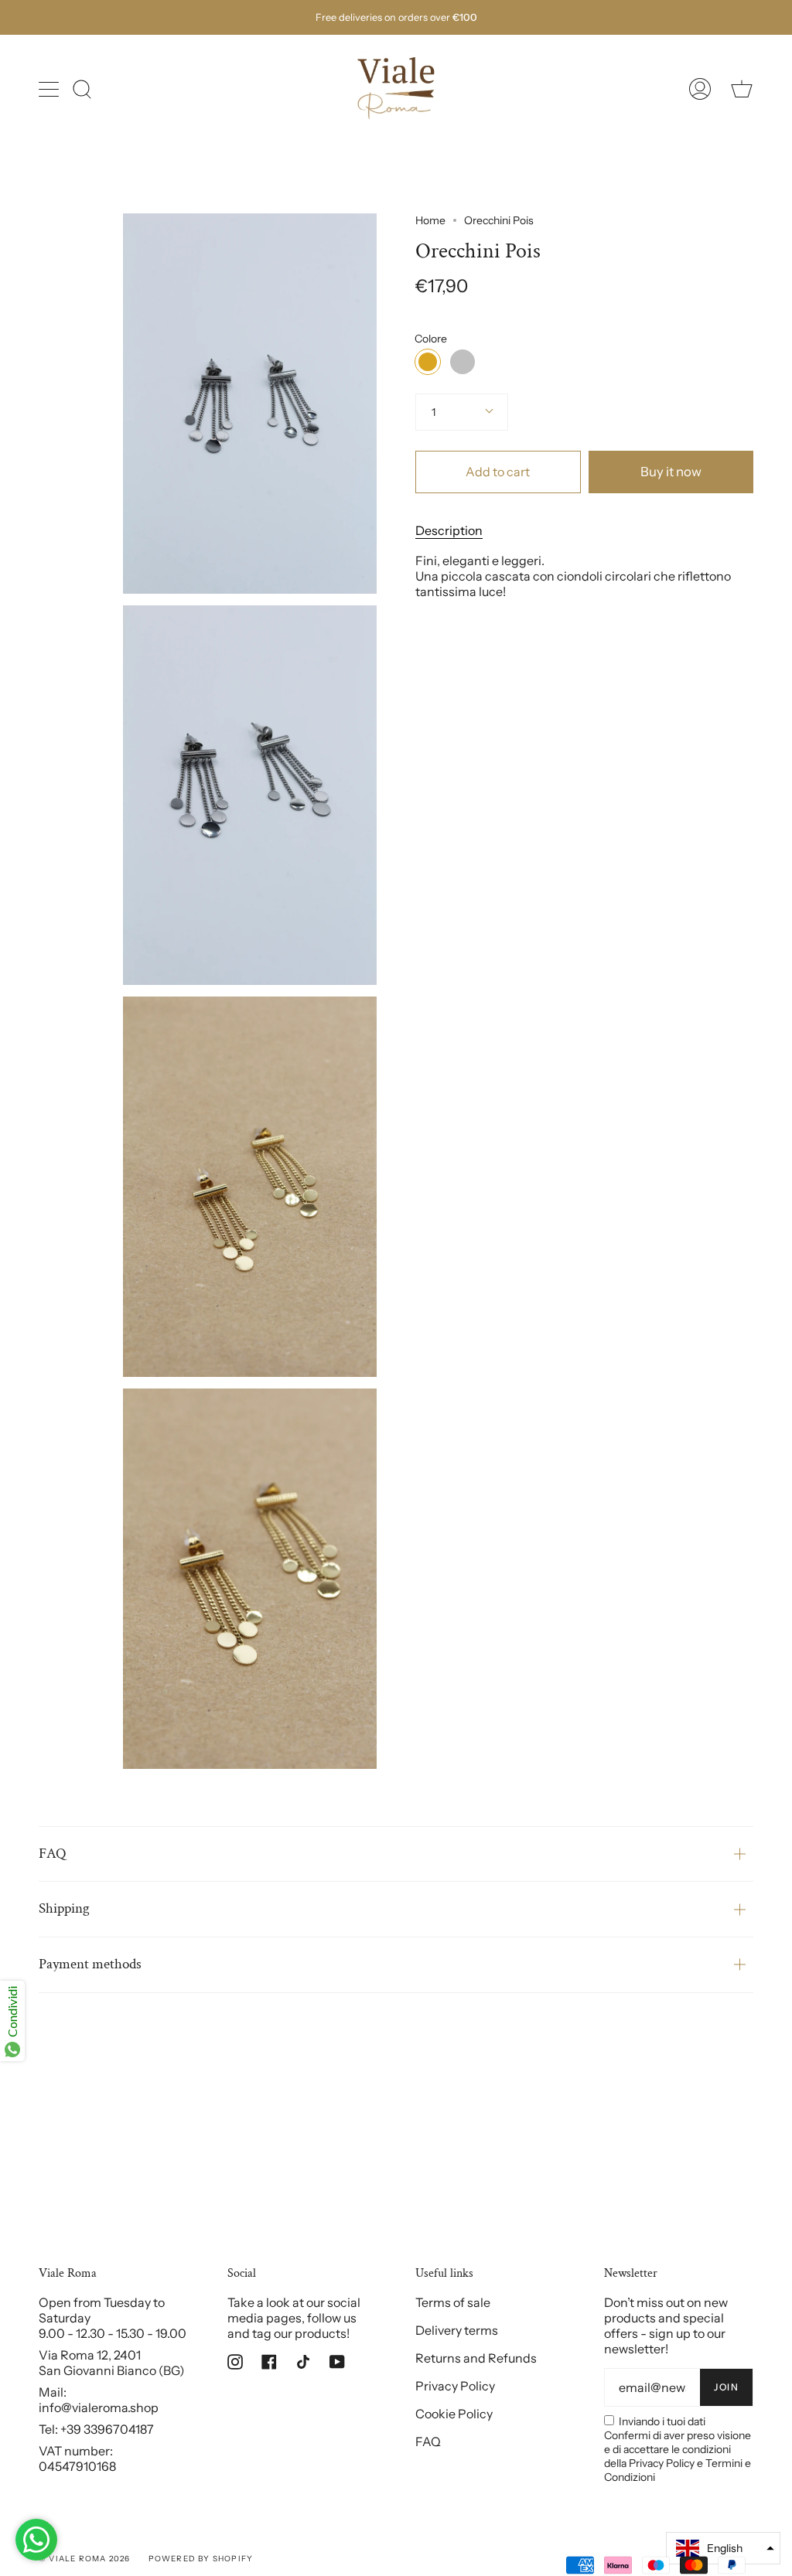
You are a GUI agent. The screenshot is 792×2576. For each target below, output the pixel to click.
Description (449, 530)
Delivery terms (457, 2330)
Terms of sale (453, 2302)
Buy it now (671, 472)
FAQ (52, 1854)
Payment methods (90, 1964)
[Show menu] (50, 89)
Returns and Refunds (476, 2358)
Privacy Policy (455, 2386)
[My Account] (700, 89)
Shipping (64, 1908)
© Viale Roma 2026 (84, 2559)
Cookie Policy (454, 2414)
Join (726, 2387)
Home (430, 220)
